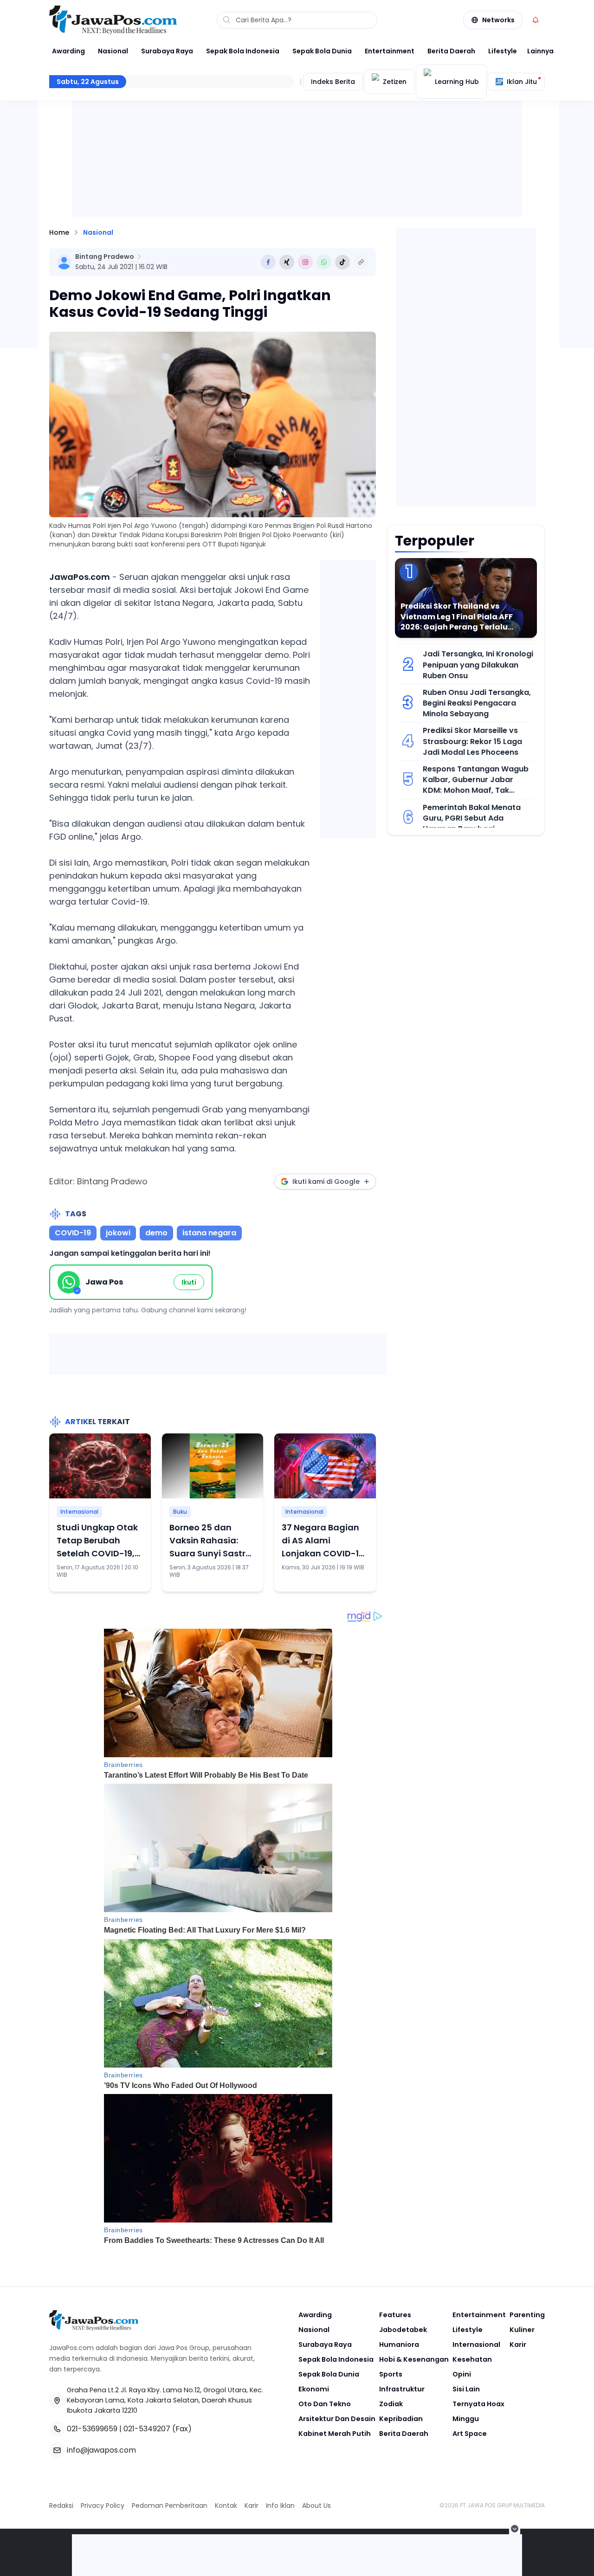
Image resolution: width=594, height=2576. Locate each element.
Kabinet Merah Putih (335, 2434)
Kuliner (522, 2330)
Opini (462, 2374)
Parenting (527, 2315)
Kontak (226, 2505)
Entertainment (390, 51)
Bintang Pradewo (105, 257)
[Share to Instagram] (305, 262)
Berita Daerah (451, 51)
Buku (180, 1512)
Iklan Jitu (522, 82)
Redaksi (61, 2505)
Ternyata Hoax (478, 2404)
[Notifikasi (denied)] (536, 20)
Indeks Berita (333, 82)
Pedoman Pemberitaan (170, 2505)
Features (395, 2315)
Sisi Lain (466, 2389)
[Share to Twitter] (287, 262)
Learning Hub (457, 82)
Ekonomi (314, 2389)
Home (59, 232)
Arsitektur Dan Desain (337, 2419)
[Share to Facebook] (268, 262)
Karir (518, 2345)
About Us (316, 2505)
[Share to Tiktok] (342, 262)
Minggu (466, 2419)
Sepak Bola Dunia (322, 51)
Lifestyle (503, 51)
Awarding (68, 51)
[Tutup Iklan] (515, 2529)
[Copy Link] (361, 262)
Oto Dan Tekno (325, 2404)
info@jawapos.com (101, 2450)
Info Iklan (280, 2505)
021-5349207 (147, 2429)
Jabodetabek (403, 2330)
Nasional (113, 51)
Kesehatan (472, 2359)
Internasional (79, 1512)
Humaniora (399, 2345)
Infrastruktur (402, 2389)
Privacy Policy (103, 2505)
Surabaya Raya (167, 51)
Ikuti (189, 1282)
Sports (391, 2374)
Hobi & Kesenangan (414, 2359)
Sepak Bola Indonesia (243, 51)
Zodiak (391, 2404)
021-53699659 (92, 2429)
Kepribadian (401, 2419)
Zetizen (395, 82)
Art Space (470, 2434)
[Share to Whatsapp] (324, 262)
